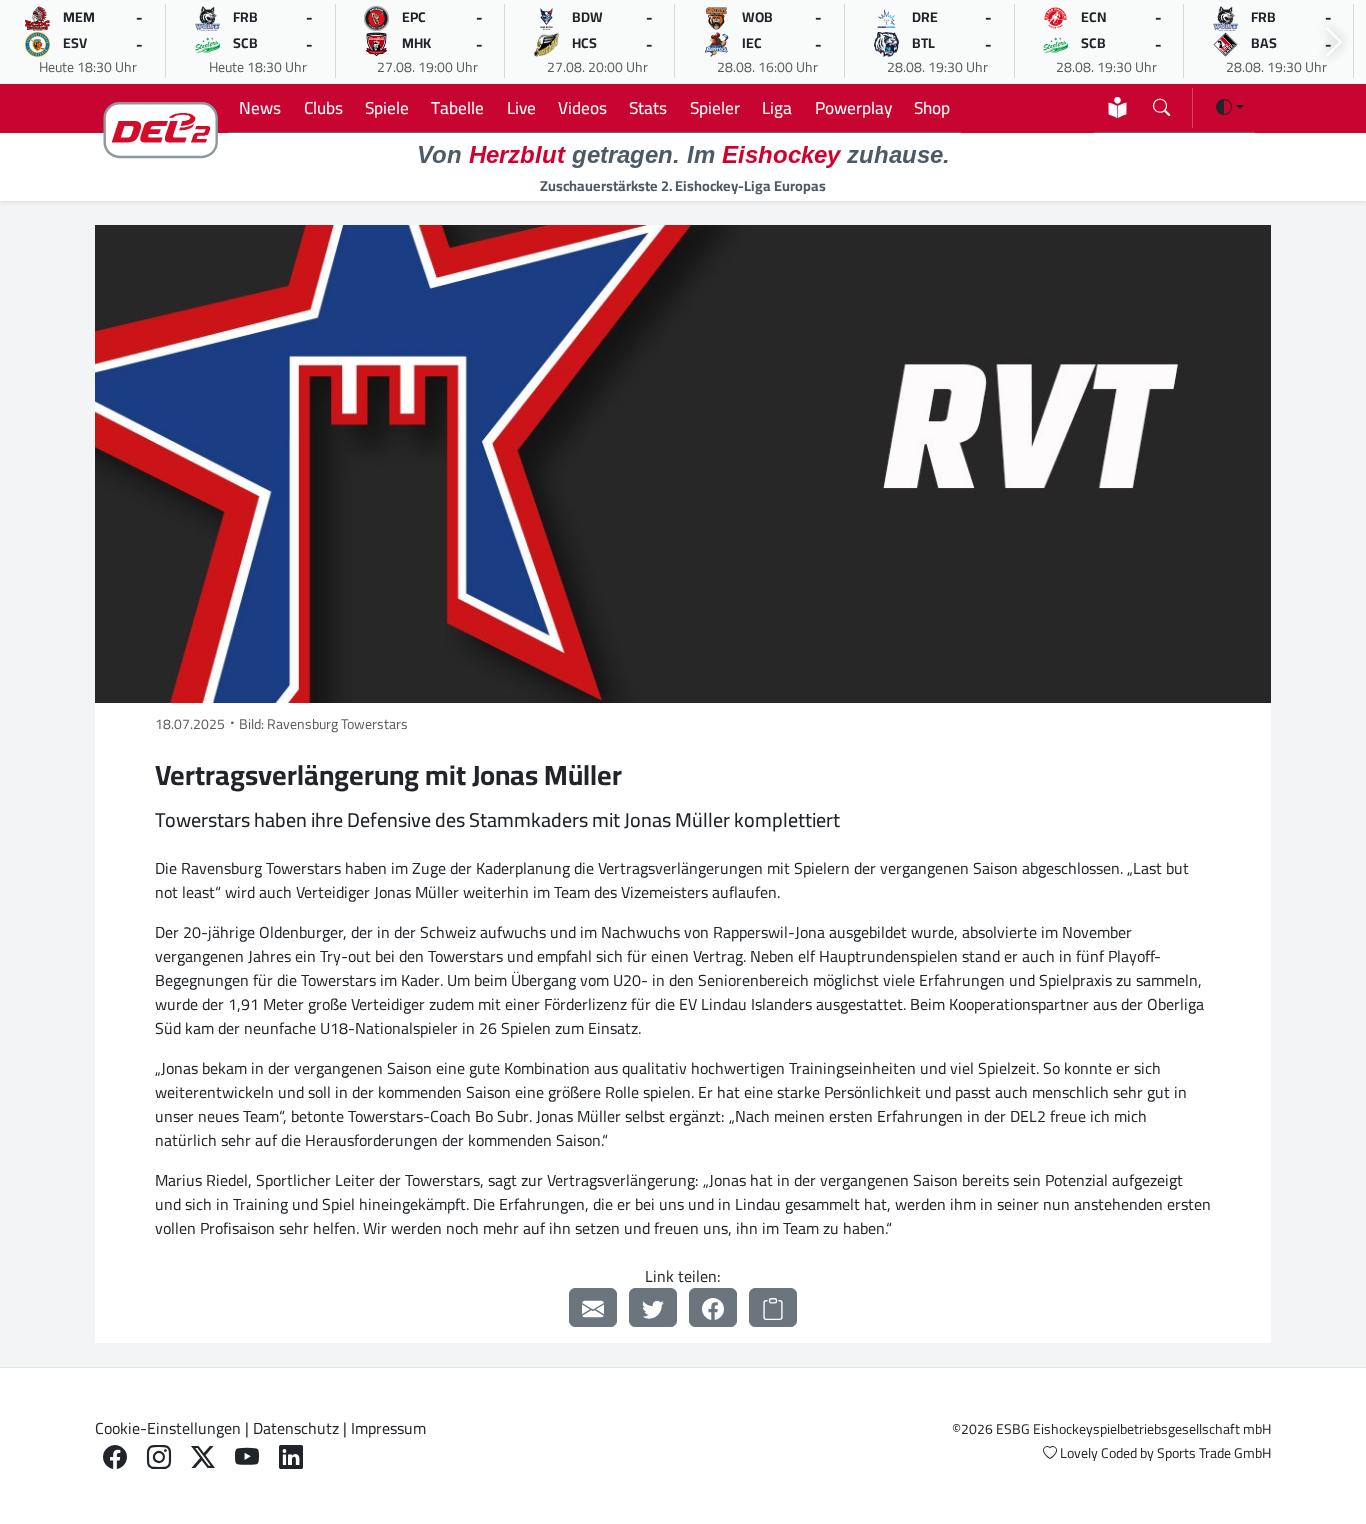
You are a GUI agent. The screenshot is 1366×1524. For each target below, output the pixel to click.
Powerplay (853, 107)
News (260, 107)
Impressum (388, 1428)
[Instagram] (159, 1457)
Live (521, 107)
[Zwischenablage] (773, 1307)
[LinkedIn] (291, 1457)
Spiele (387, 107)
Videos (582, 107)
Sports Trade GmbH (1214, 1453)
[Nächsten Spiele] (1334, 42)
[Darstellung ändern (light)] (1230, 107)
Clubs (323, 107)
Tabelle (457, 107)
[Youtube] (247, 1457)
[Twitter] (653, 1307)
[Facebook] (713, 1307)
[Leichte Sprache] (1117, 107)
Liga (777, 107)
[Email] (593, 1307)
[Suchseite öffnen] (1161, 103)
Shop (932, 107)
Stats (648, 107)
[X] (203, 1457)
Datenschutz (296, 1428)
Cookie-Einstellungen (168, 1428)
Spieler (715, 107)
